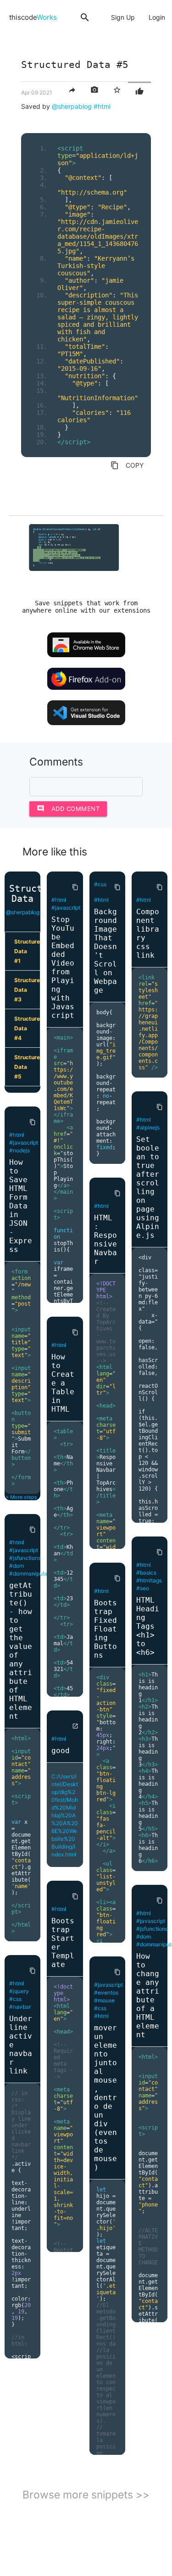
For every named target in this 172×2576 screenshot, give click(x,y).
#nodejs (19, 1150)
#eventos (106, 1992)
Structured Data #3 (27, 990)
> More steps (21, 1497)
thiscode (33, 17)
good (61, 1751)
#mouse (104, 2000)
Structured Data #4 (27, 1028)
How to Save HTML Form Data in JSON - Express (21, 1206)
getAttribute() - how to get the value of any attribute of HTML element (21, 1651)
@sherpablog (72, 106)
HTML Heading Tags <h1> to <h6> (148, 1626)
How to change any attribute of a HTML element (148, 1995)
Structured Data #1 (27, 951)
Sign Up (123, 17)
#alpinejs (148, 1127)
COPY (127, 465)
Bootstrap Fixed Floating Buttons (105, 1629)
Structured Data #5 (27, 1067)
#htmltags (149, 1580)
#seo (143, 1588)
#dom (17, 1566)
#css (15, 1999)
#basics (146, 1573)
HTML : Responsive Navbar (105, 1240)
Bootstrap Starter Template (63, 1943)
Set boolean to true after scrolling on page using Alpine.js (148, 1187)
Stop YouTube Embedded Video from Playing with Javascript (63, 967)
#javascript (24, 1143)
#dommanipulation (33, 1573)
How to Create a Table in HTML (63, 1383)
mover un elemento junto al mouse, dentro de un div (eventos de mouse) (105, 2098)
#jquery (19, 1991)
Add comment (68, 808)
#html (102, 106)
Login (157, 17)
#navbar (20, 2007)
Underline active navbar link (21, 2045)
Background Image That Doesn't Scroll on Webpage (105, 951)
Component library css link (148, 933)
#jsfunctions (25, 1558)
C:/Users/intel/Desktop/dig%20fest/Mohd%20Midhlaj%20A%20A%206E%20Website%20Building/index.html (65, 1815)
